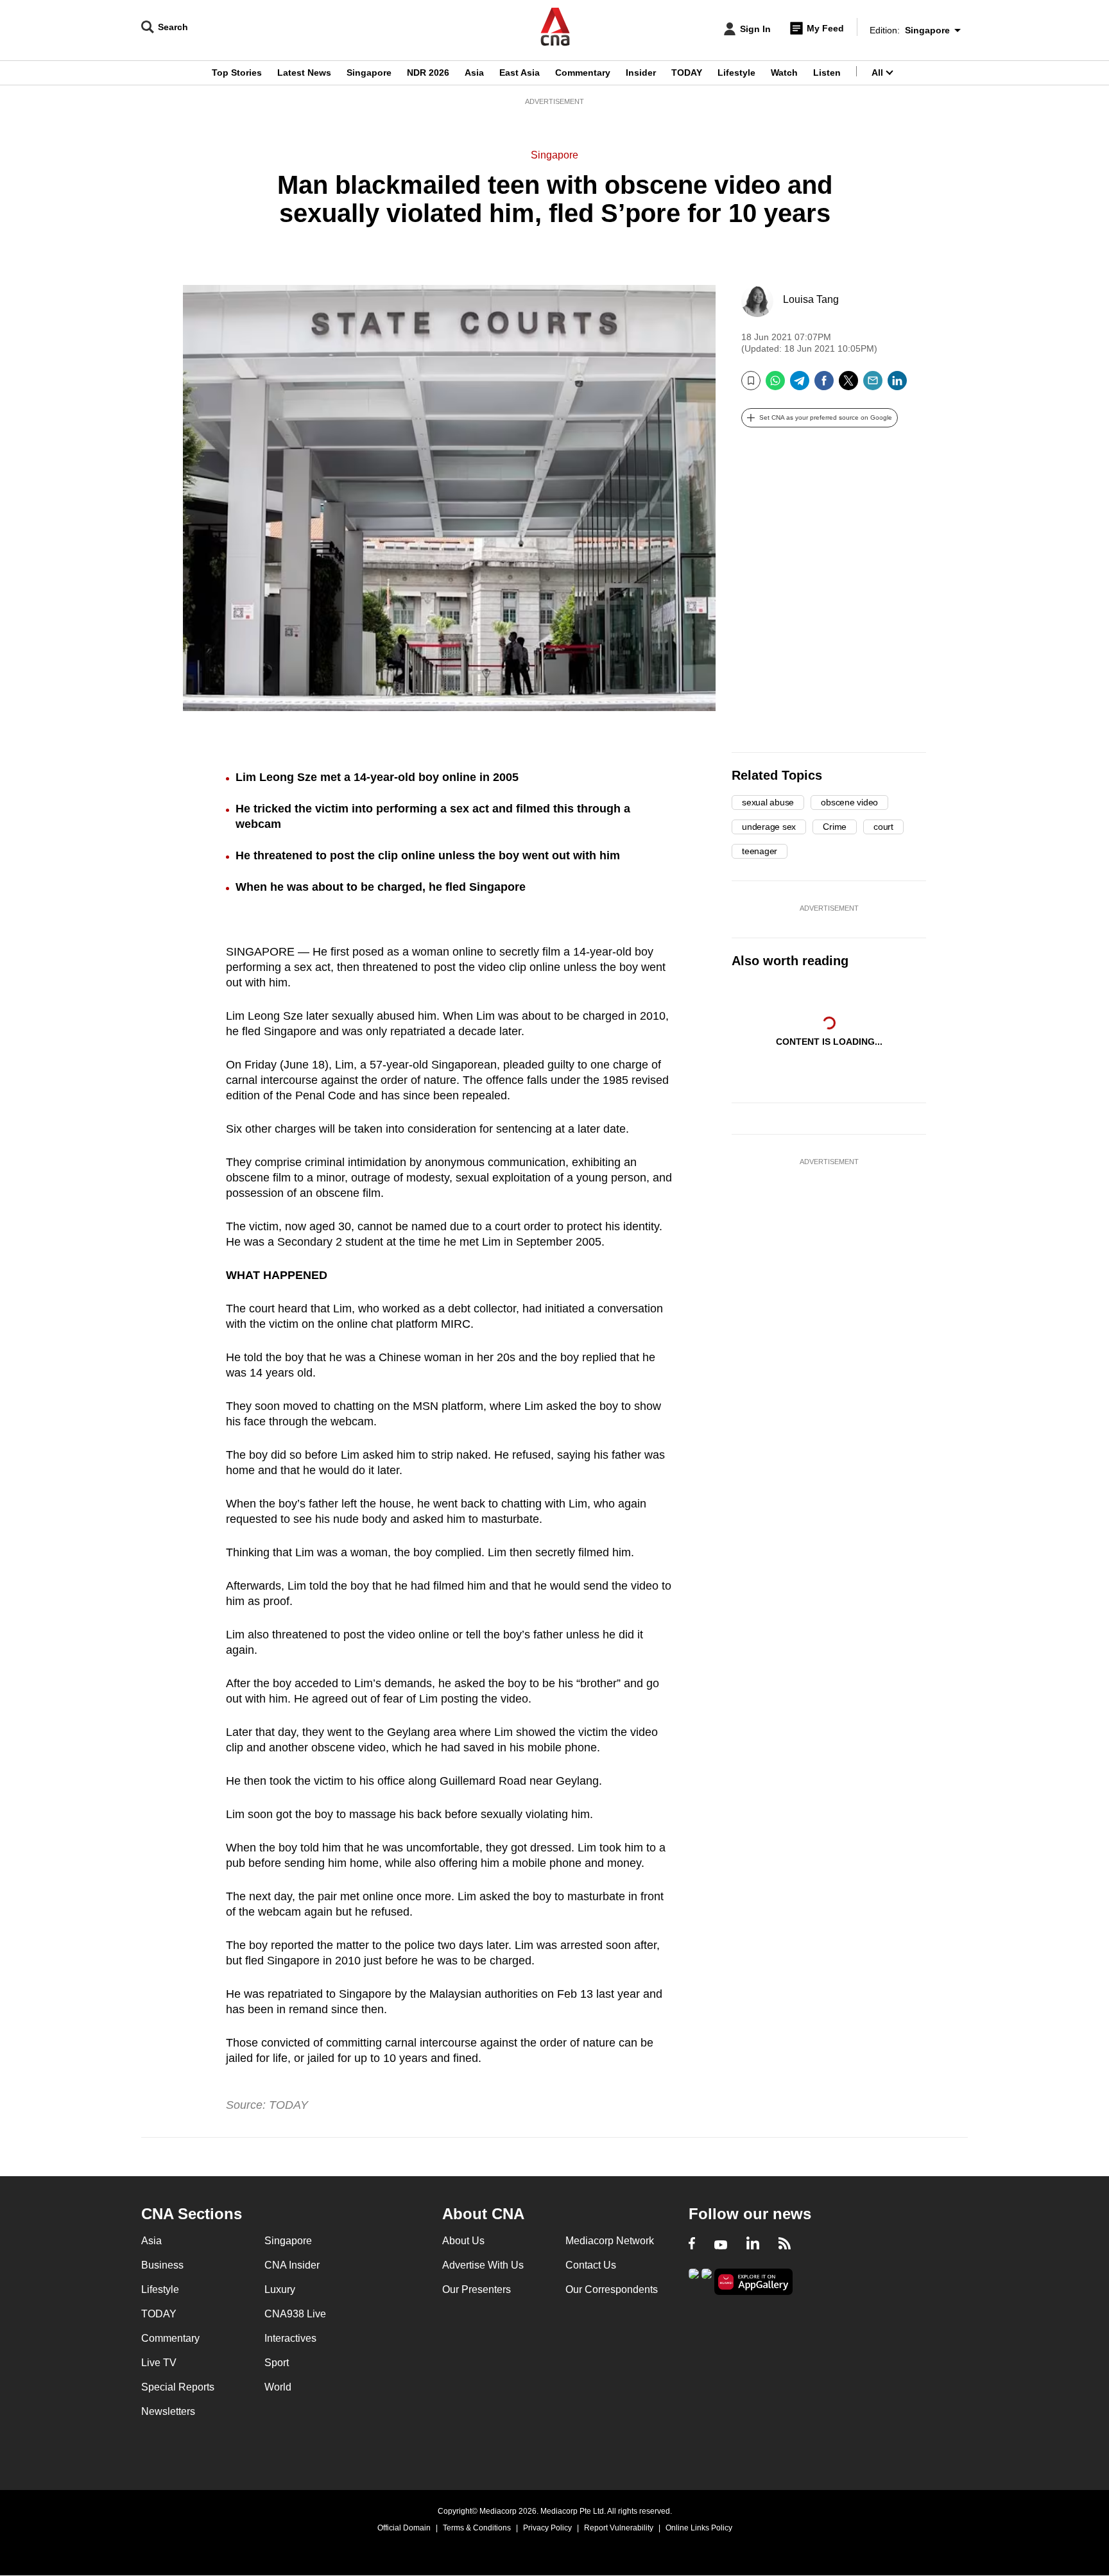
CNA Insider (292, 2265)
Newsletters (168, 2411)
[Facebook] (824, 385)
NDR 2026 (428, 73)
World (278, 2387)
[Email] (873, 385)
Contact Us (591, 2265)
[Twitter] (848, 385)
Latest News (304, 73)
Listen (827, 73)
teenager (760, 851)
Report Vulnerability (619, 2528)
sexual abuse (768, 802)
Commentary (583, 73)
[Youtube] (721, 2245)
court (883, 827)
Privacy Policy (547, 2528)
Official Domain (404, 2528)
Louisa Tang (811, 299)
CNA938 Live (295, 2314)
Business (162, 2265)
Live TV (159, 2363)
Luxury (280, 2289)
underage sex (769, 827)
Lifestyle (736, 73)
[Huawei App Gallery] (753, 2282)
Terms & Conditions (477, 2528)
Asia (474, 73)
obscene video (849, 802)
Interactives (290, 2338)
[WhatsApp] (775, 385)
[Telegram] (800, 385)
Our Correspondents (612, 2289)
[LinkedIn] (897, 385)
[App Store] (707, 2280)
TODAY (687, 73)
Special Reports (178, 2387)
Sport (277, 2363)
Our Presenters (477, 2289)
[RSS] (785, 2245)
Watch (784, 73)
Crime (835, 827)
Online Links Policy (699, 2528)
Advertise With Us (483, 2265)
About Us (463, 2241)
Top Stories (237, 73)
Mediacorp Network (610, 2241)
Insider (641, 73)
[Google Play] (694, 2280)
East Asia (520, 73)
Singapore (369, 73)
